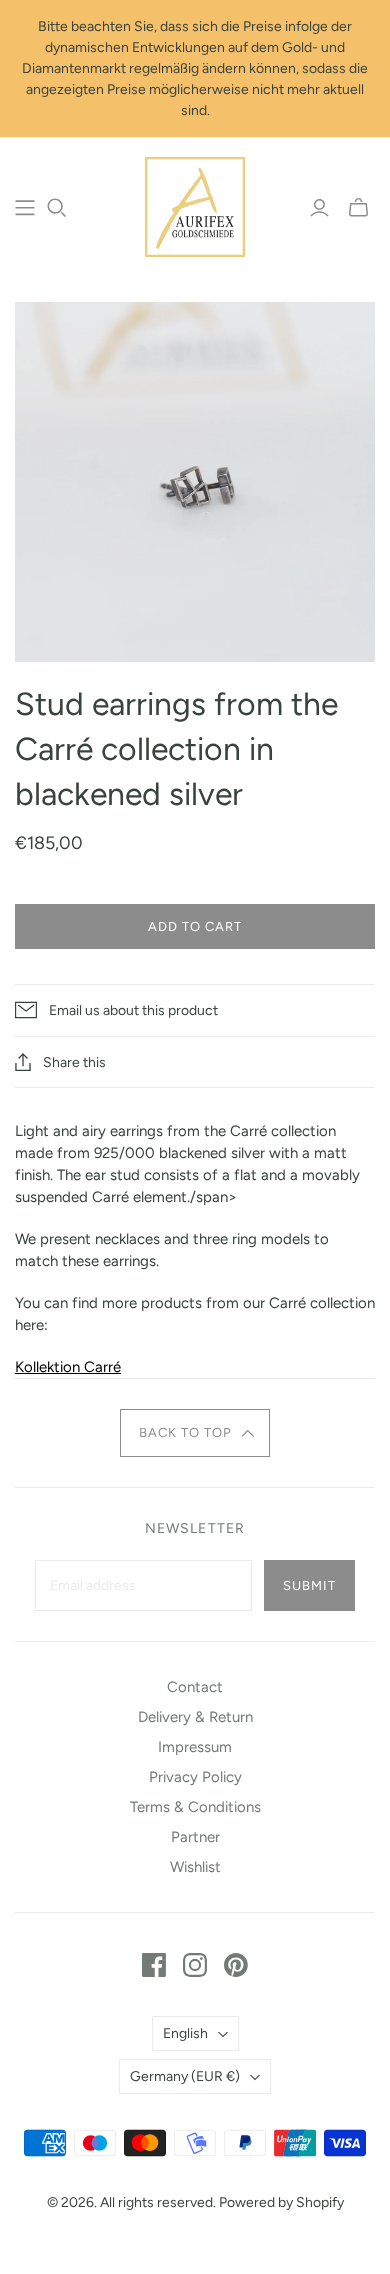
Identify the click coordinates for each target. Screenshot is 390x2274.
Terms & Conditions (195, 1807)
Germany (185, 2076)
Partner (195, 1837)
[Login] (319, 208)
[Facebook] (154, 1965)
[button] (195, 1433)
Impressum (195, 1747)
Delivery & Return (195, 1717)
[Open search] (57, 208)
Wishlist (195, 1867)
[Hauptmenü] (25, 208)
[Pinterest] (236, 1965)
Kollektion (49, 1367)
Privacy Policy (195, 1777)
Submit (309, 1585)
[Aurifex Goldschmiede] (195, 205)
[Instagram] (195, 1965)
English (185, 2033)
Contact (195, 1687)
